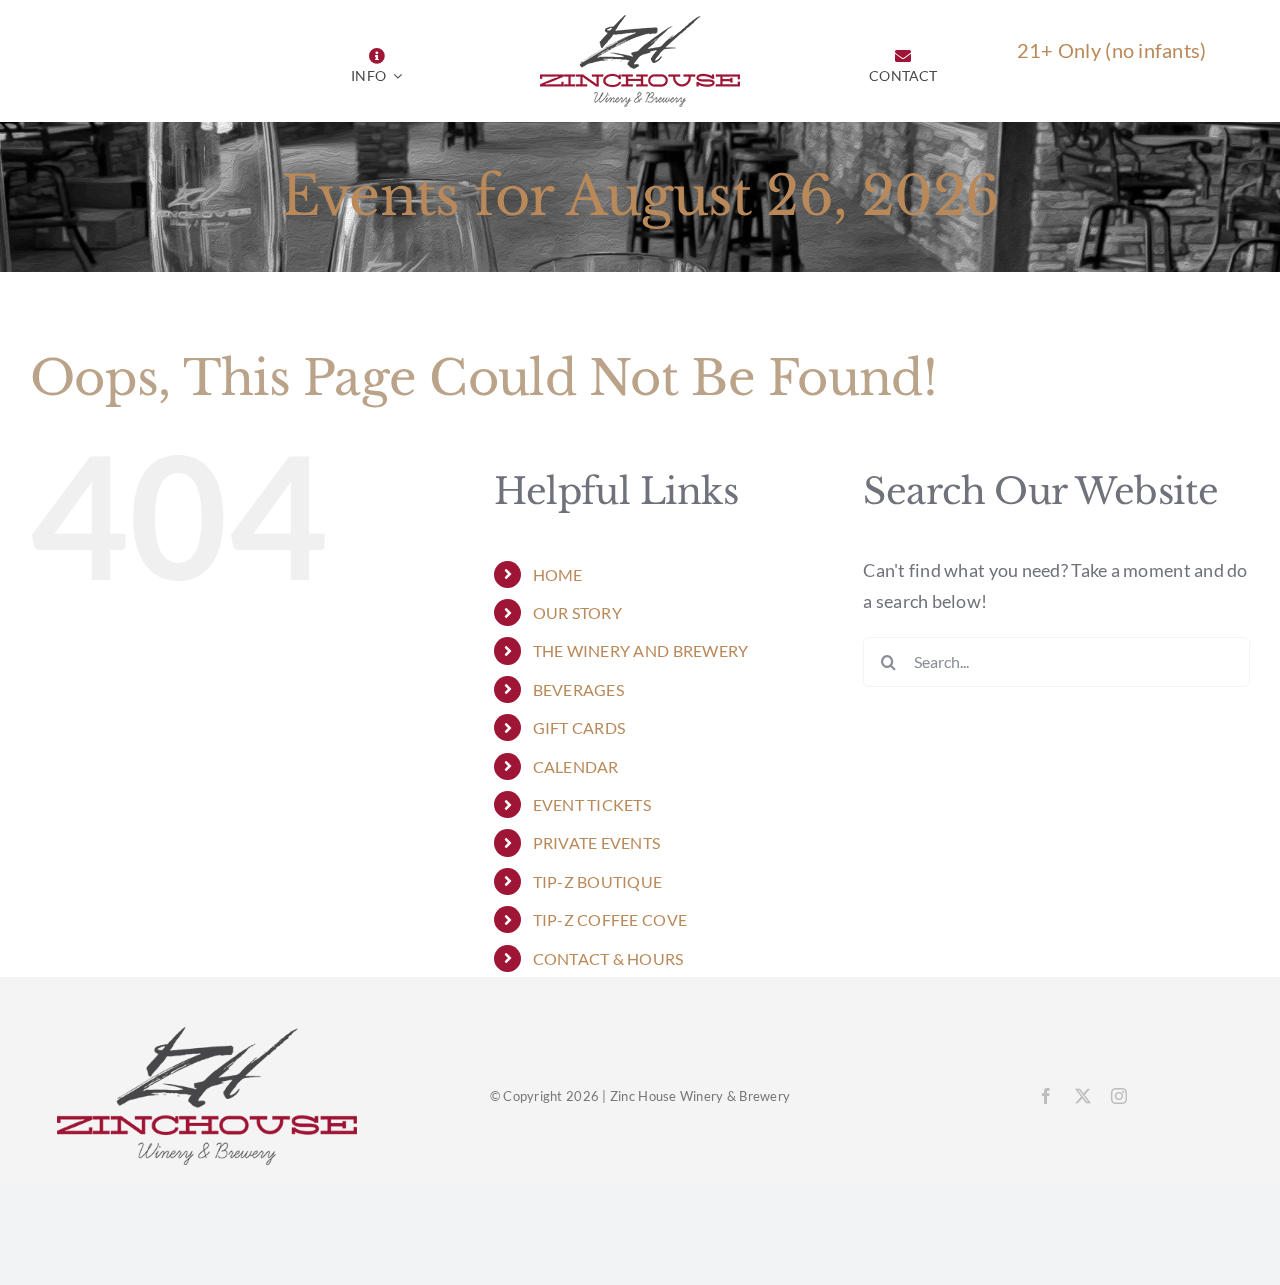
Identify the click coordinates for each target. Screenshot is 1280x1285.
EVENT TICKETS (592, 804)
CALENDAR (576, 766)
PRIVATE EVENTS (597, 842)
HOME (558, 574)
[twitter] (1083, 1096)
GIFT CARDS (579, 727)
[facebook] (1046, 1096)
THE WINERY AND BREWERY (641, 650)
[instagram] (1119, 1096)
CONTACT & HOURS (608, 958)
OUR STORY (577, 612)
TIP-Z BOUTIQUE (598, 881)
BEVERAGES (578, 689)
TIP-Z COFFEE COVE (610, 919)
